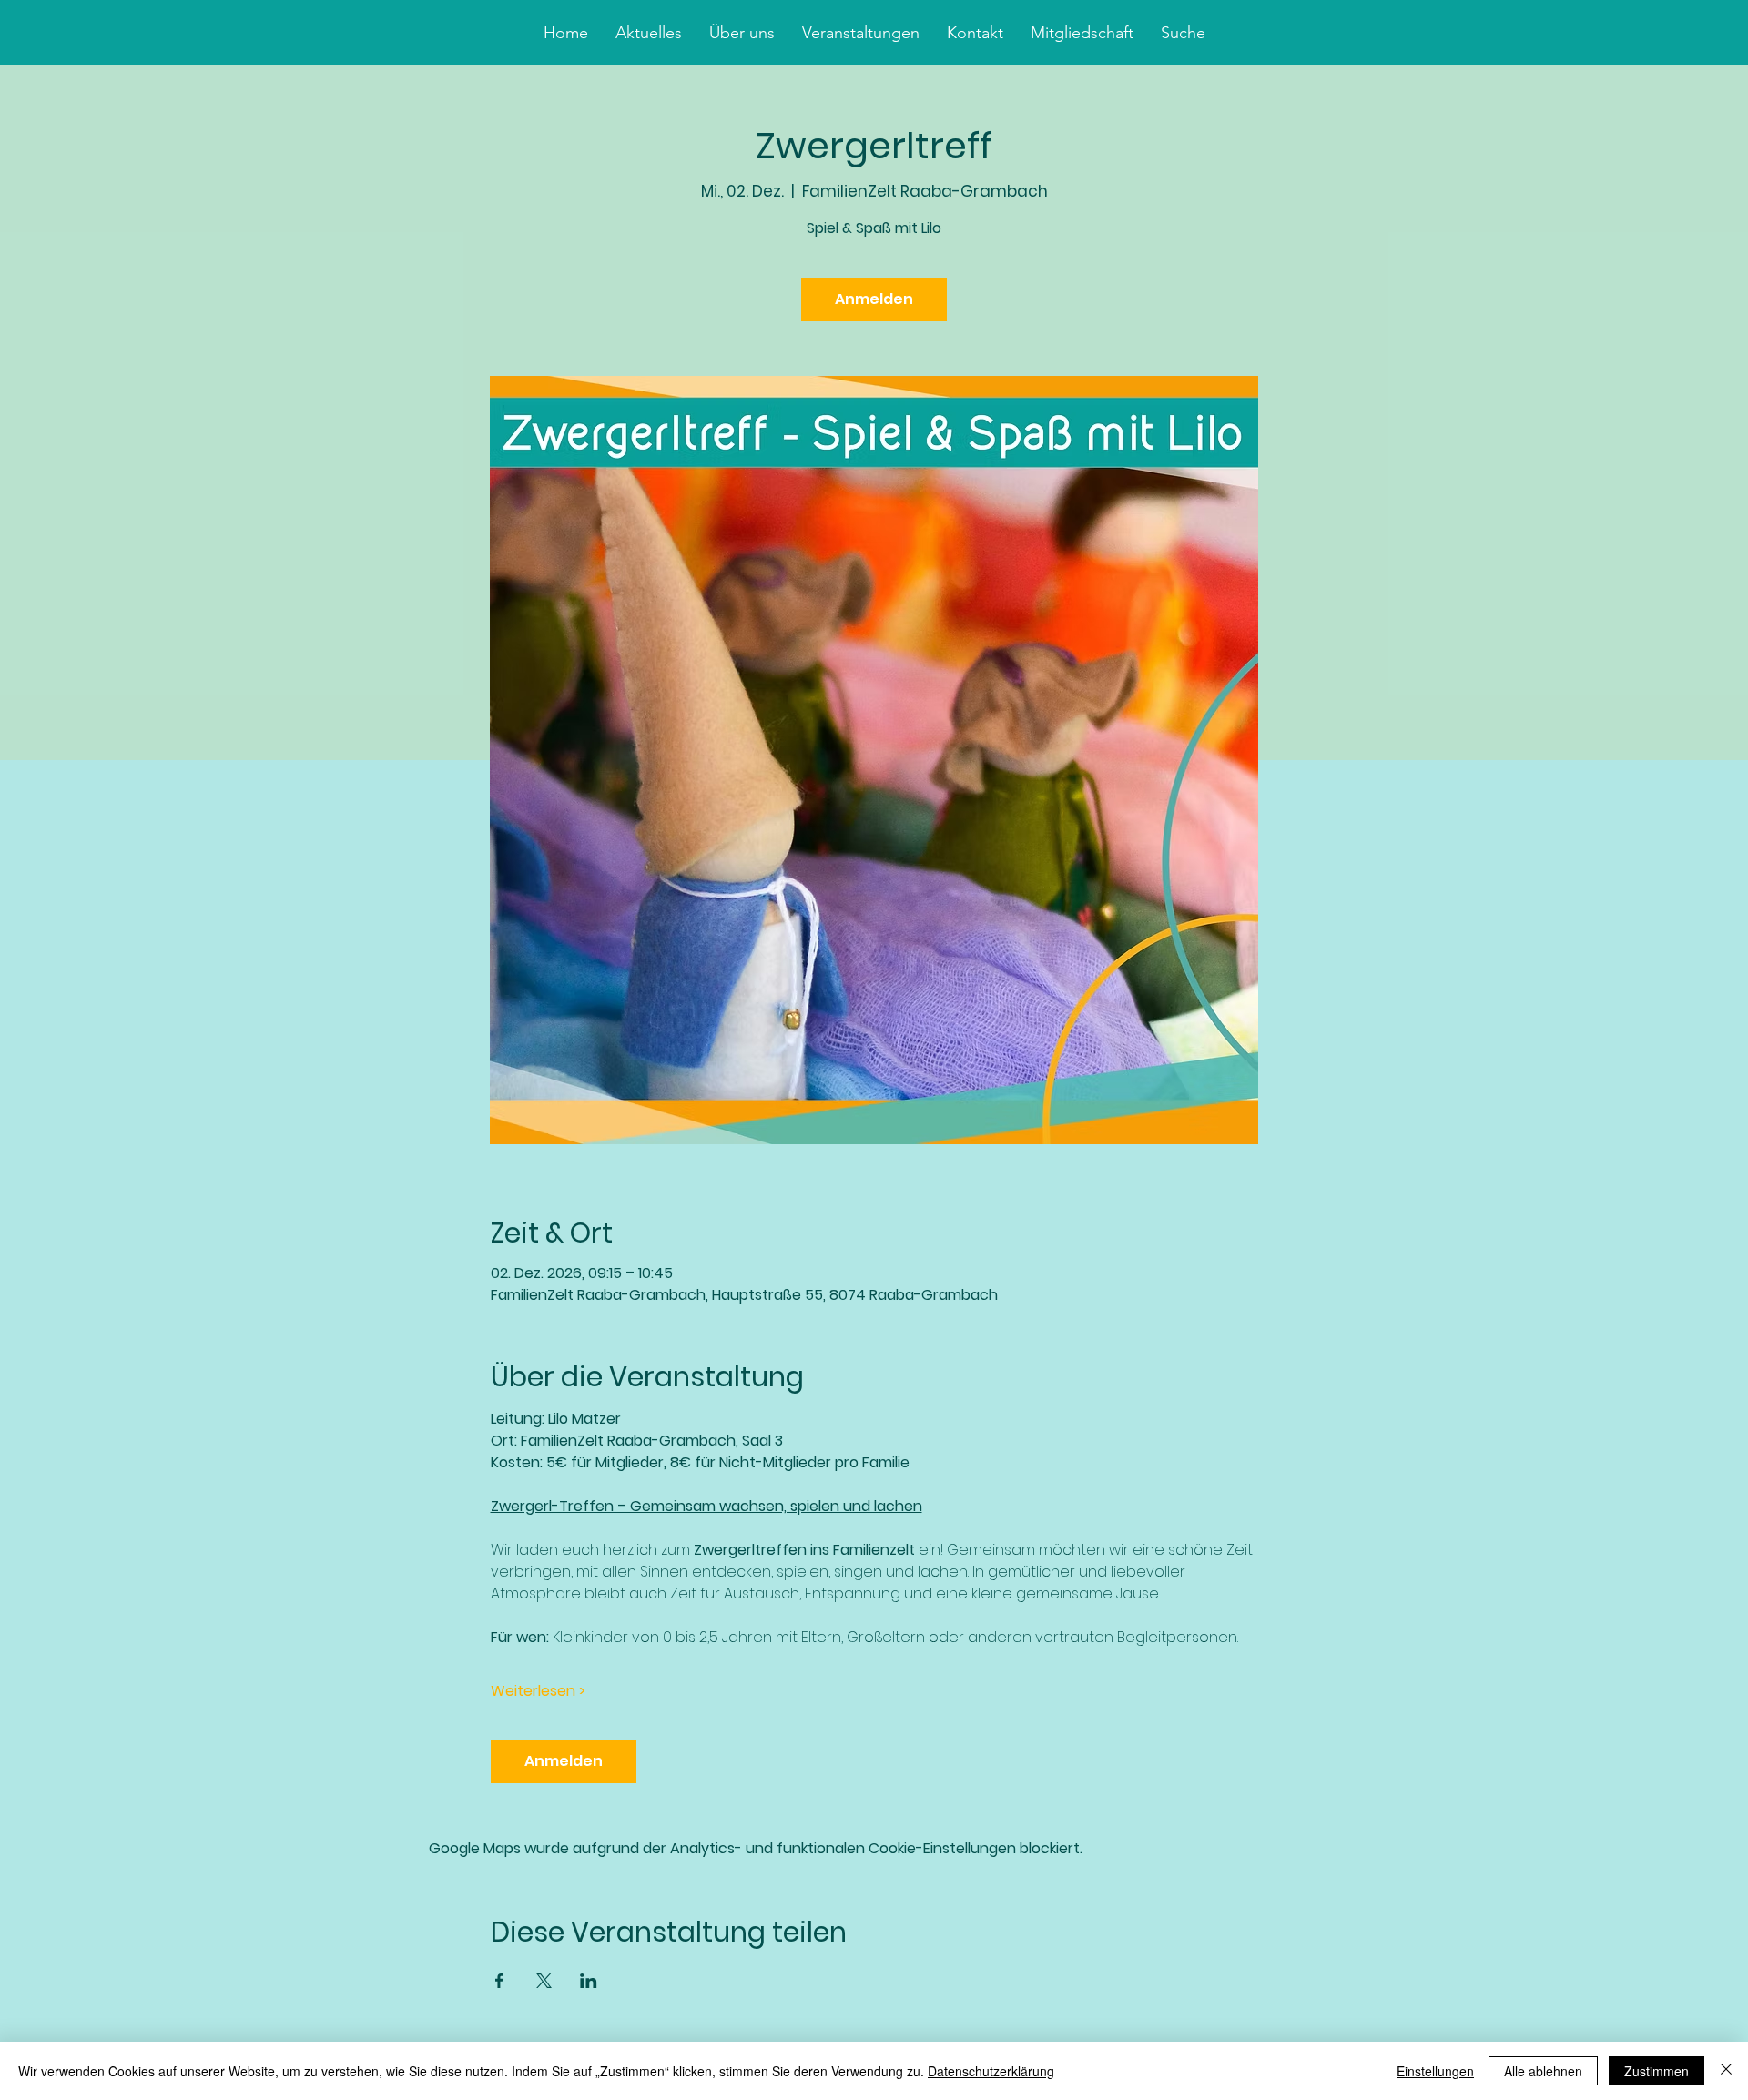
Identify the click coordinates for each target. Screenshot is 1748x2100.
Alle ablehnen (1543, 2071)
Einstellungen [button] (1435, 2071)
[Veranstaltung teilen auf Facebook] (499, 1981)
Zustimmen (1657, 2071)
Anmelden (874, 299)
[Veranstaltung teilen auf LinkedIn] (589, 1981)
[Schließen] (1726, 2071)
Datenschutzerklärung (991, 2071)
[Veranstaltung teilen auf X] (544, 1981)
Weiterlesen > (538, 1691)
